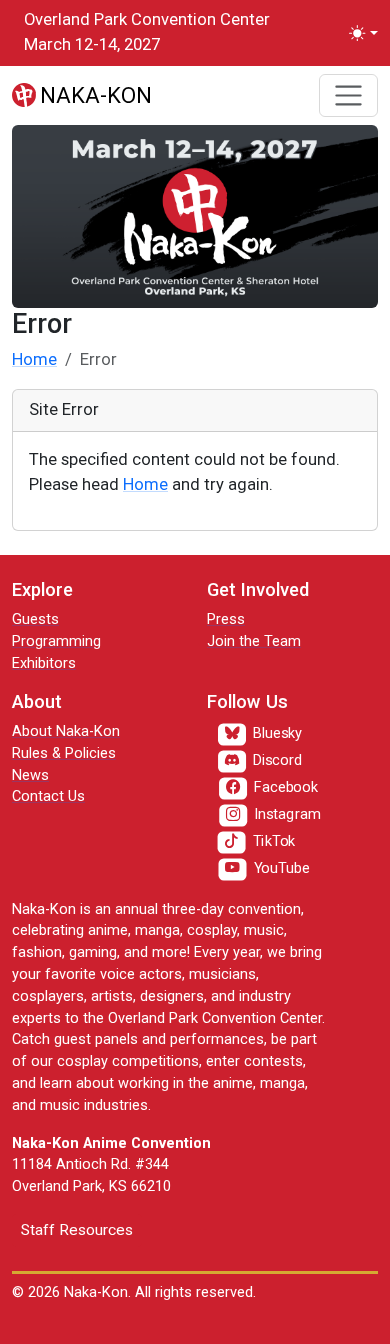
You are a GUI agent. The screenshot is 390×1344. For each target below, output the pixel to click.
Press (226, 619)
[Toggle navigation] (348, 95)
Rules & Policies (64, 753)
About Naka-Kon (66, 731)
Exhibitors (44, 663)
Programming (56, 641)
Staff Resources (77, 1230)
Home (34, 359)
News (30, 775)
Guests (35, 619)
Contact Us (48, 796)
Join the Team (254, 641)
